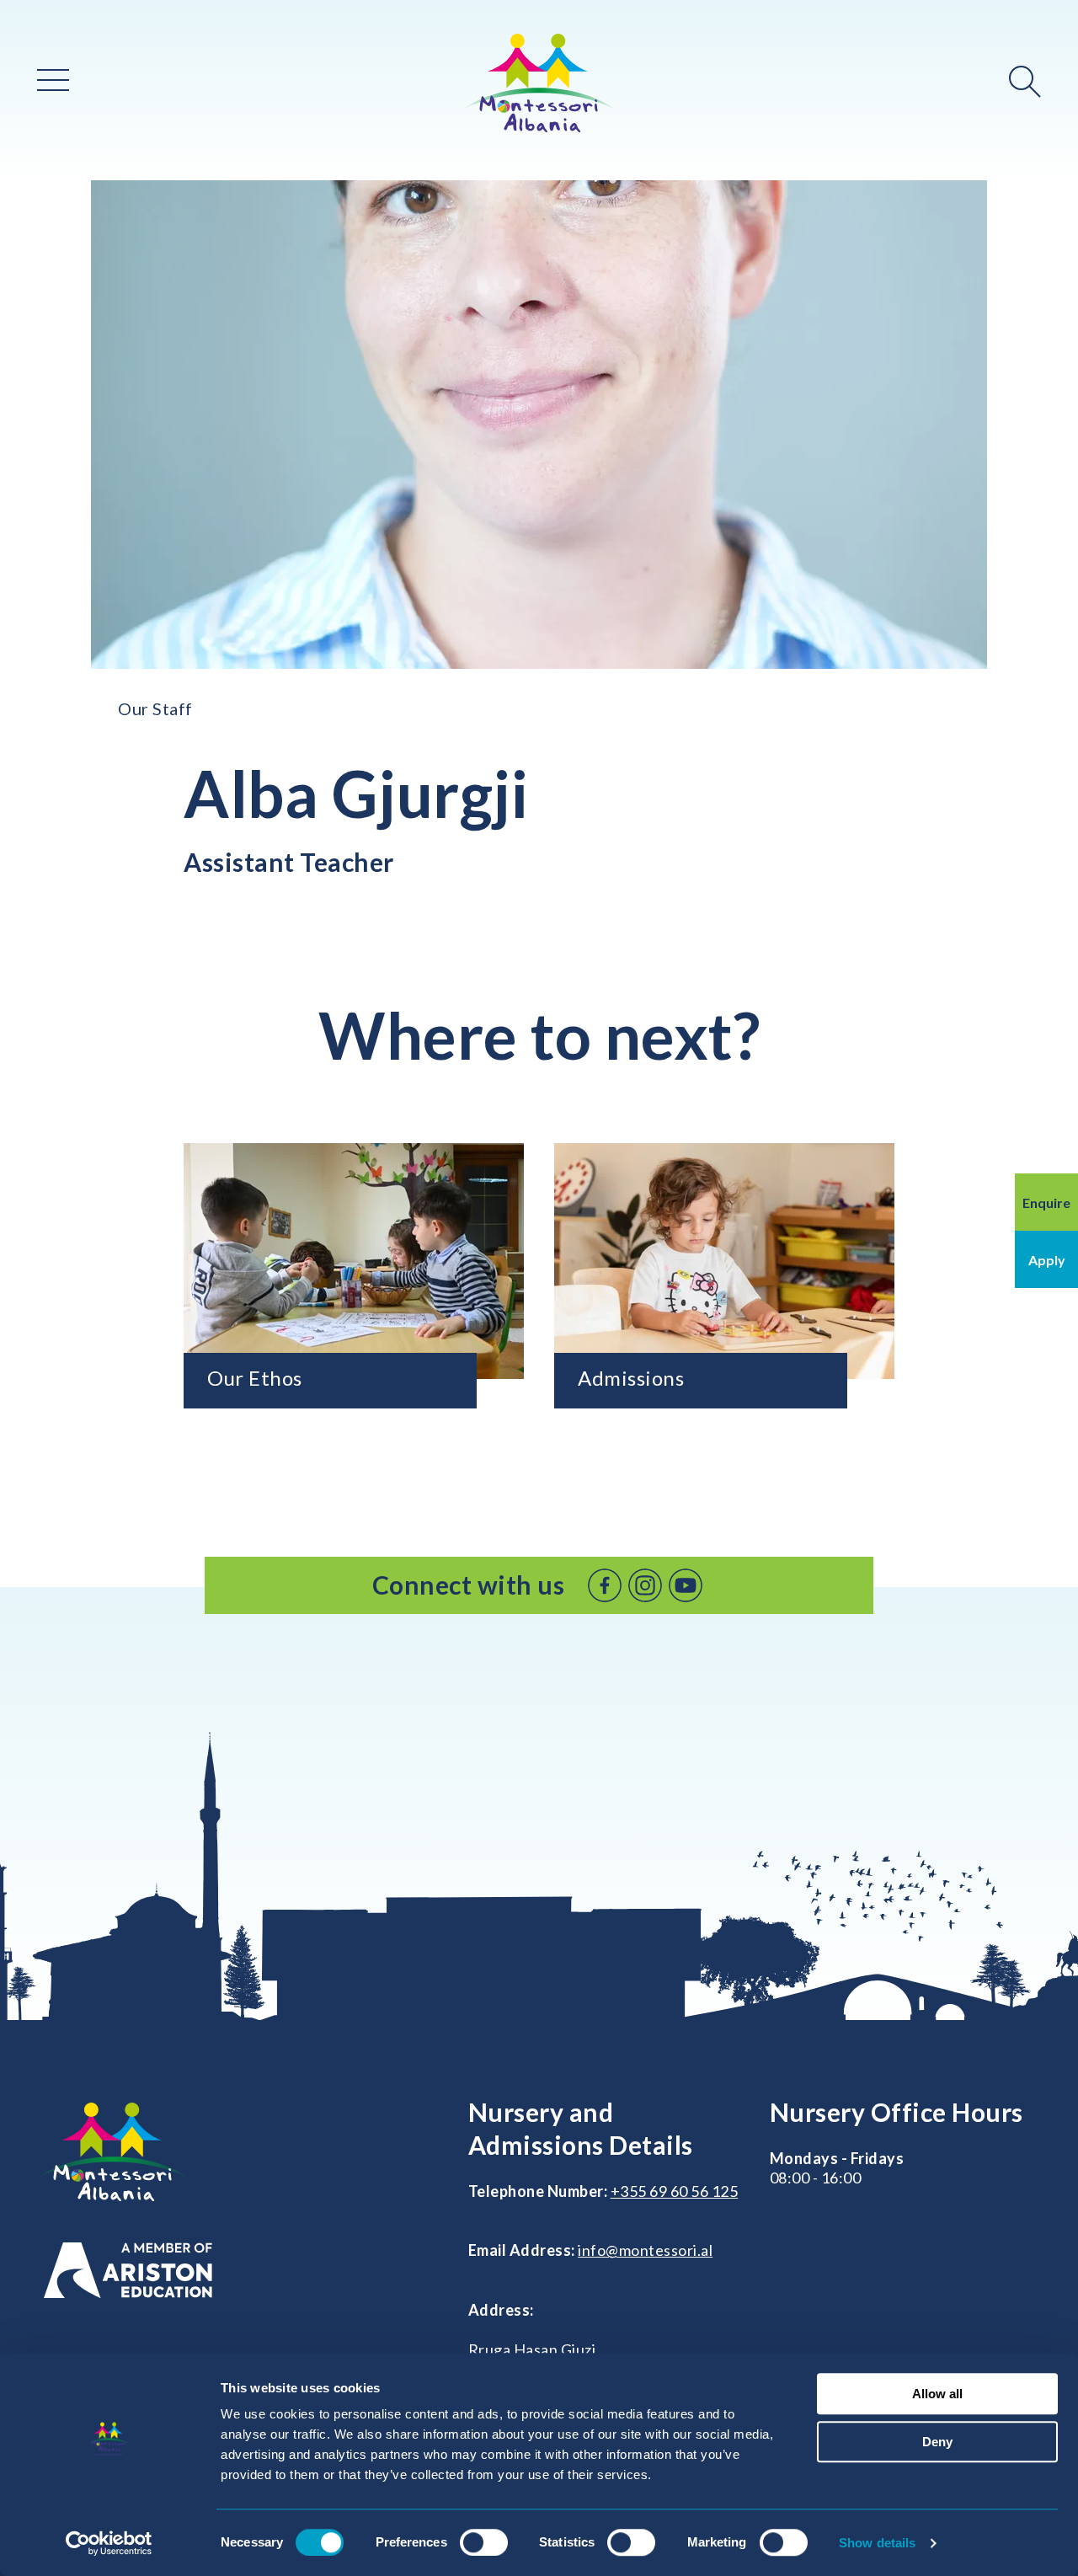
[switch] (484, 2542)
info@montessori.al (645, 2250)
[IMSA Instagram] (645, 1585)
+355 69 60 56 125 (675, 2191)
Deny (937, 2442)
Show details (877, 2543)
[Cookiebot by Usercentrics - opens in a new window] (109, 2543)
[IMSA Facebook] (605, 1585)
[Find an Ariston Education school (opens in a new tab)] (128, 2271)
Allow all (937, 2394)
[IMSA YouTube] (686, 1585)
